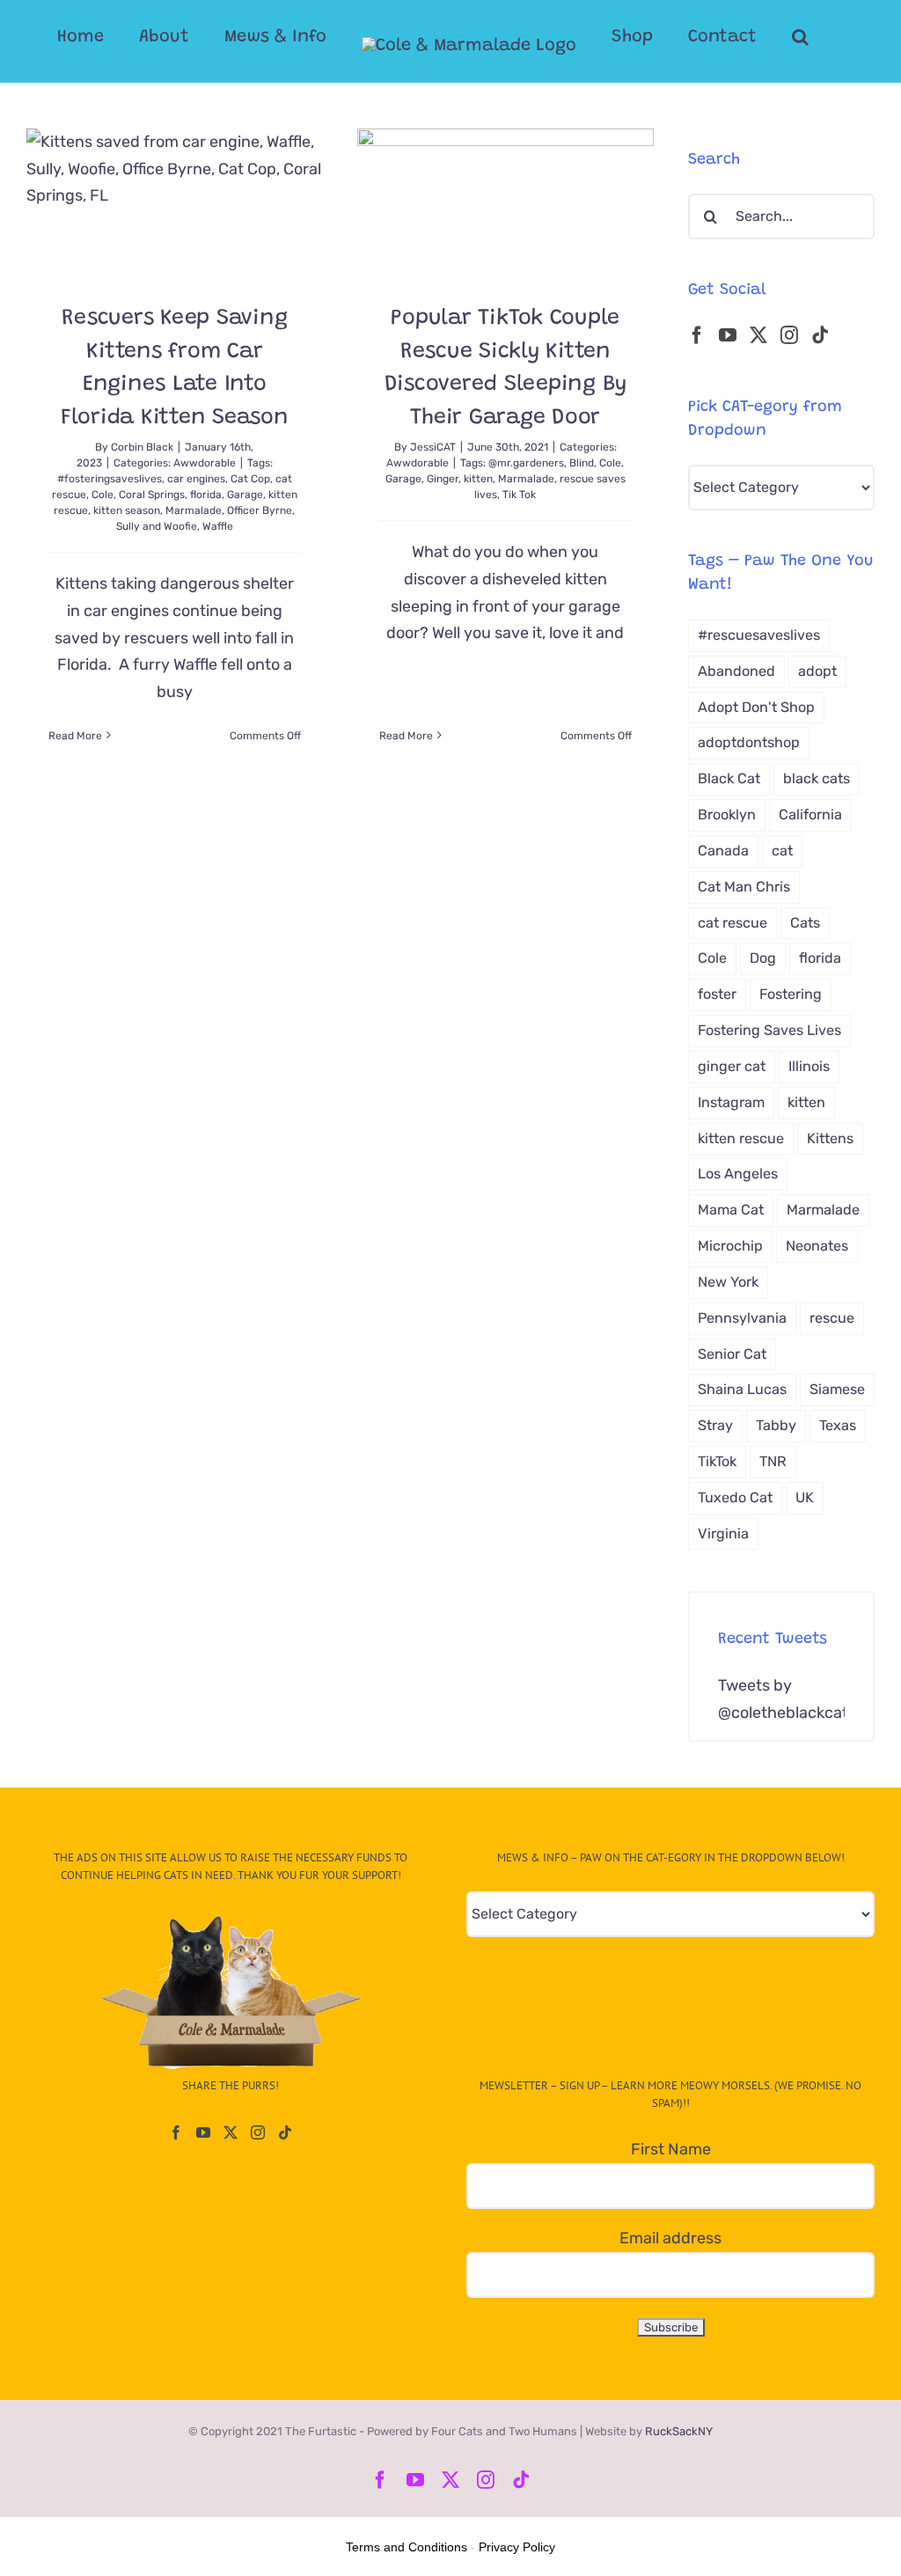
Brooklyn (727, 815)
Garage (245, 495)
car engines (196, 479)
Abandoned (736, 671)
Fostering (791, 994)
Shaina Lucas (742, 1389)
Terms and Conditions (407, 2547)
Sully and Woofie (157, 526)
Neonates (817, 1246)
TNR (773, 1461)
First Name (671, 2149)
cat (782, 851)
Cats (805, 923)
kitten (478, 479)
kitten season (127, 510)
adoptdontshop (749, 742)
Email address (670, 2238)
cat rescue (733, 923)
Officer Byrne (260, 510)
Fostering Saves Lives (769, 1030)
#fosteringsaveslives (110, 479)
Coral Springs (152, 495)
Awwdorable (205, 463)
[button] (800, 37)
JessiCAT (433, 447)
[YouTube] (728, 335)
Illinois (809, 1066)
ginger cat (732, 1066)
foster (717, 994)
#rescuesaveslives (759, 635)
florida (206, 495)
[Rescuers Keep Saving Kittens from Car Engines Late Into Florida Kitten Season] (175, 202)
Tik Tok (519, 495)
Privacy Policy (517, 2547)
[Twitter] (758, 335)
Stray (715, 1425)
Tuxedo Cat (735, 1497)
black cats (817, 778)
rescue (832, 1318)
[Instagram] (789, 335)
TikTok (717, 1461)
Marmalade (194, 510)
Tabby (776, 1425)
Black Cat (729, 778)
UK (805, 1497)
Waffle (218, 526)
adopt (817, 671)
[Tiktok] (820, 335)
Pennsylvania (742, 1318)
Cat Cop (250, 479)
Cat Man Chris (744, 887)
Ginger (443, 479)
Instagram (731, 1102)
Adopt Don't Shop (756, 707)
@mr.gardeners (526, 463)
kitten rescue (741, 1138)
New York (728, 1282)
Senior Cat (732, 1354)
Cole (103, 495)
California (810, 815)
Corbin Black (142, 447)
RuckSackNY (679, 2431)
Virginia (723, 1534)
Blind (582, 463)
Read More (75, 736)
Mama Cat (731, 1210)
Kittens (830, 1138)
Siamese (837, 1389)
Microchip (730, 1246)
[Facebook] (697, 335)
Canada (723, 851)
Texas (838, 1425)
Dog (763, 958)
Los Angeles (738, 1174)
